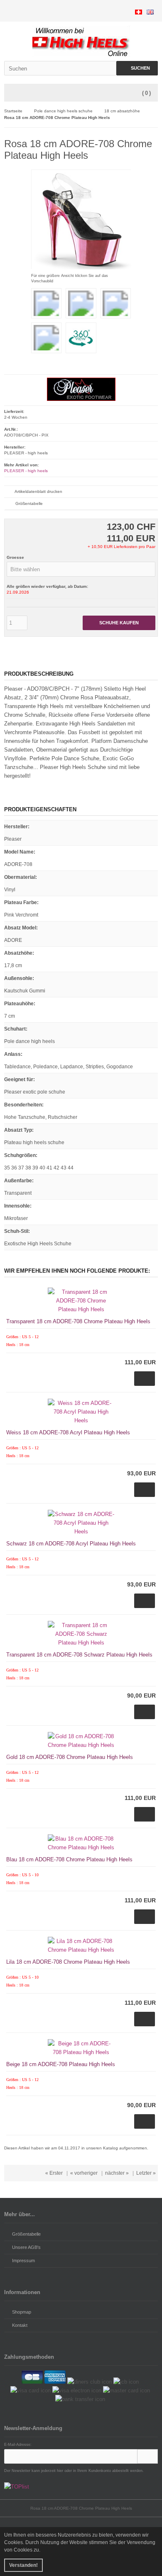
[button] (81, 569)
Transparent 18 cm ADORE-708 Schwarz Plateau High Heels (79, 1655)
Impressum (23, 2261)
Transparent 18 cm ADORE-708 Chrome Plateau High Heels (78, 1321)
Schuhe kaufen (119, 623)
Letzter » (146, 2173)
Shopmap (22, 2312)
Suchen (137, 68)
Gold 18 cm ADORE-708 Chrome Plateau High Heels (70, 1757)
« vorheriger (84, 2173)
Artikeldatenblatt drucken (38, 491)
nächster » (117, 2173)
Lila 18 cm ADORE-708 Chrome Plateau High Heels (68, 1962)
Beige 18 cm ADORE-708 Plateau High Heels (61, 2064)
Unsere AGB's (26, 2247)
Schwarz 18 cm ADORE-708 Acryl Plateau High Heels (71, 1544)
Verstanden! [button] (23, 2565)
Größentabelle (29, 503)
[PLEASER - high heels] (81, 399)
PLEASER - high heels (26, 471)
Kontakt (20, 2325)
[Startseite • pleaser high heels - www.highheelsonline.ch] (81, 41)
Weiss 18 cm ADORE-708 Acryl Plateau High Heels (68, 1432)
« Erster (54, 2173)
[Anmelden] (147, 2456)
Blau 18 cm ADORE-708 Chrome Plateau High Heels (69, 1859)
